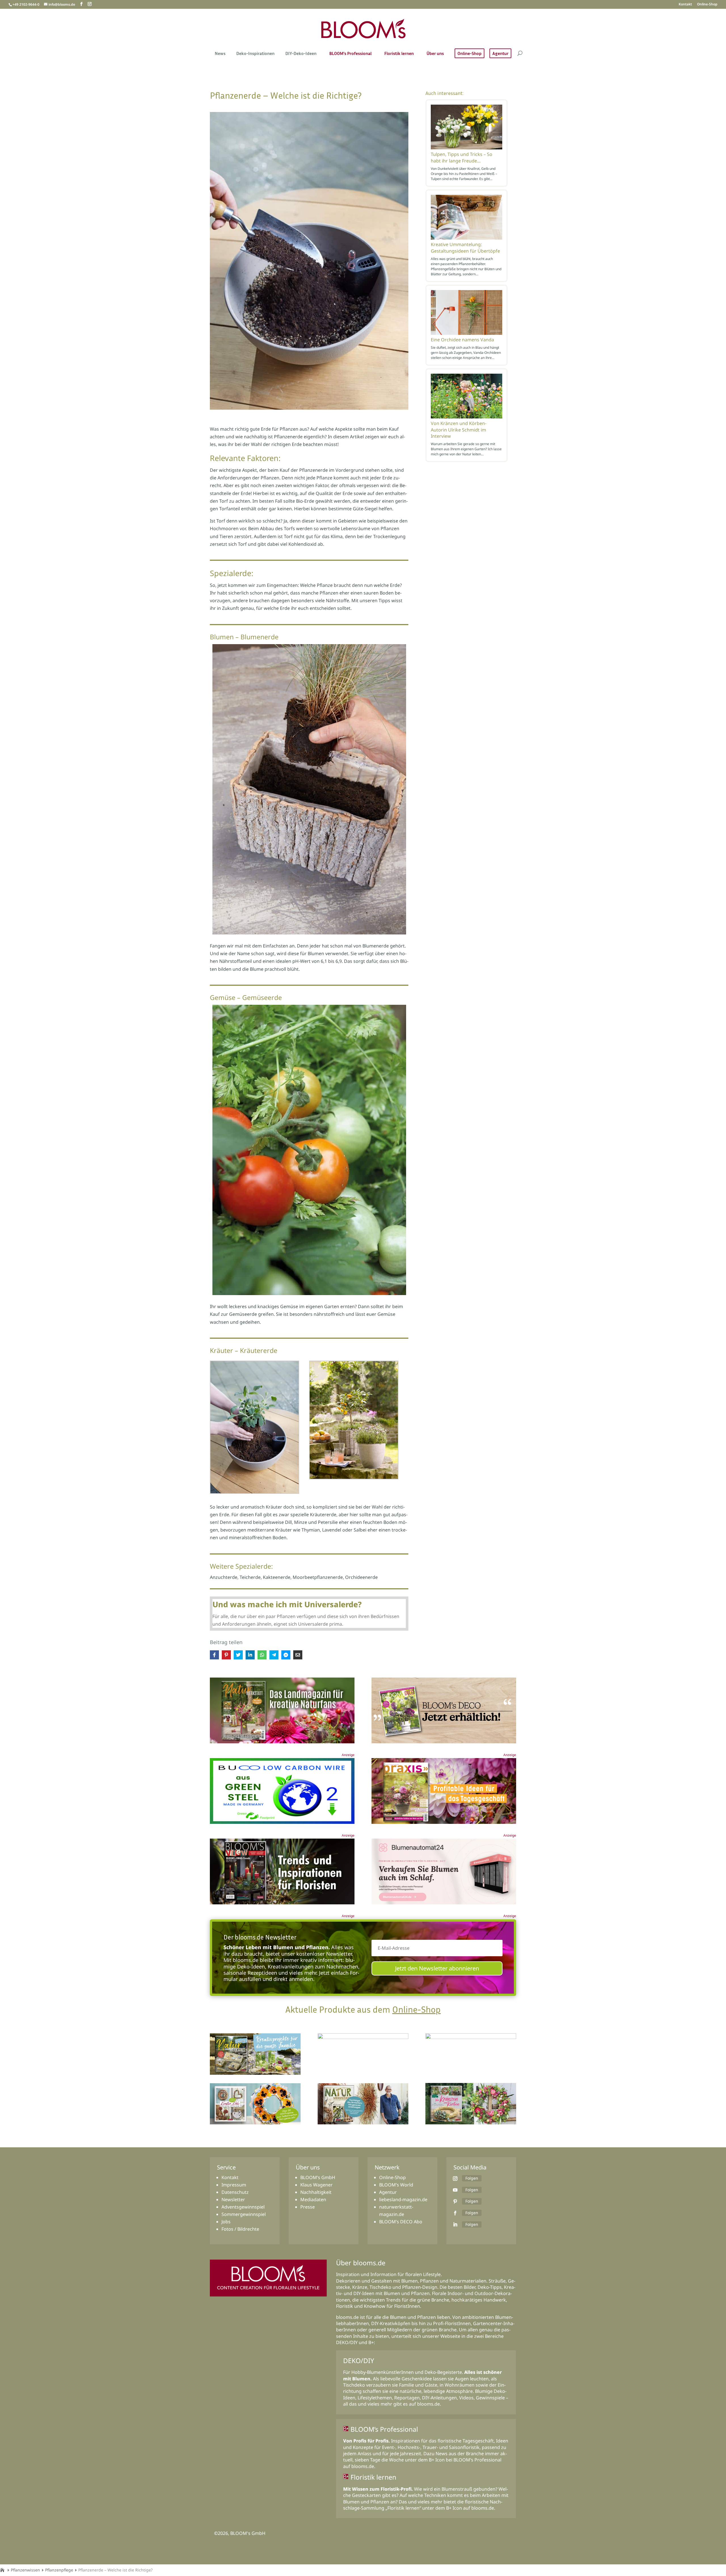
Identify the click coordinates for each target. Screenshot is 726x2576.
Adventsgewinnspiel (243, 2207)
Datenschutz (235, 2192)
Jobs (226, 2222)
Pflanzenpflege (59, 2570)
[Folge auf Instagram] (455, 2179)
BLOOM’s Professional (350, 54)
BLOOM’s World (396, 2185)
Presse (308, 2207)
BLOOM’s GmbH (318, 2177)
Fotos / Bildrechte (240, 2229)
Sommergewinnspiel (244, 2214)
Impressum (234, 2185)
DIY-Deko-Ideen (301, 54)
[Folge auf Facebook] (455, 2213)
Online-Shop (707, 5)
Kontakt (685, 5)
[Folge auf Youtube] (455, 2190)
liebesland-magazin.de (403, 2199)
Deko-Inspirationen (255, 54)
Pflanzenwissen (25, 2570)
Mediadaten (313, 2199)
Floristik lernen (399, 54)
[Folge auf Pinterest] (455, 2201)
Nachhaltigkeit (316, 2192)
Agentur (500, 53)
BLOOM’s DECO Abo (401, 2222)
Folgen (472, 2178)
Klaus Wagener (316, 2185)
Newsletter (233, 2199)
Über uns (435, 54)
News (220, 54)
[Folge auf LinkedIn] (455, 2224)
